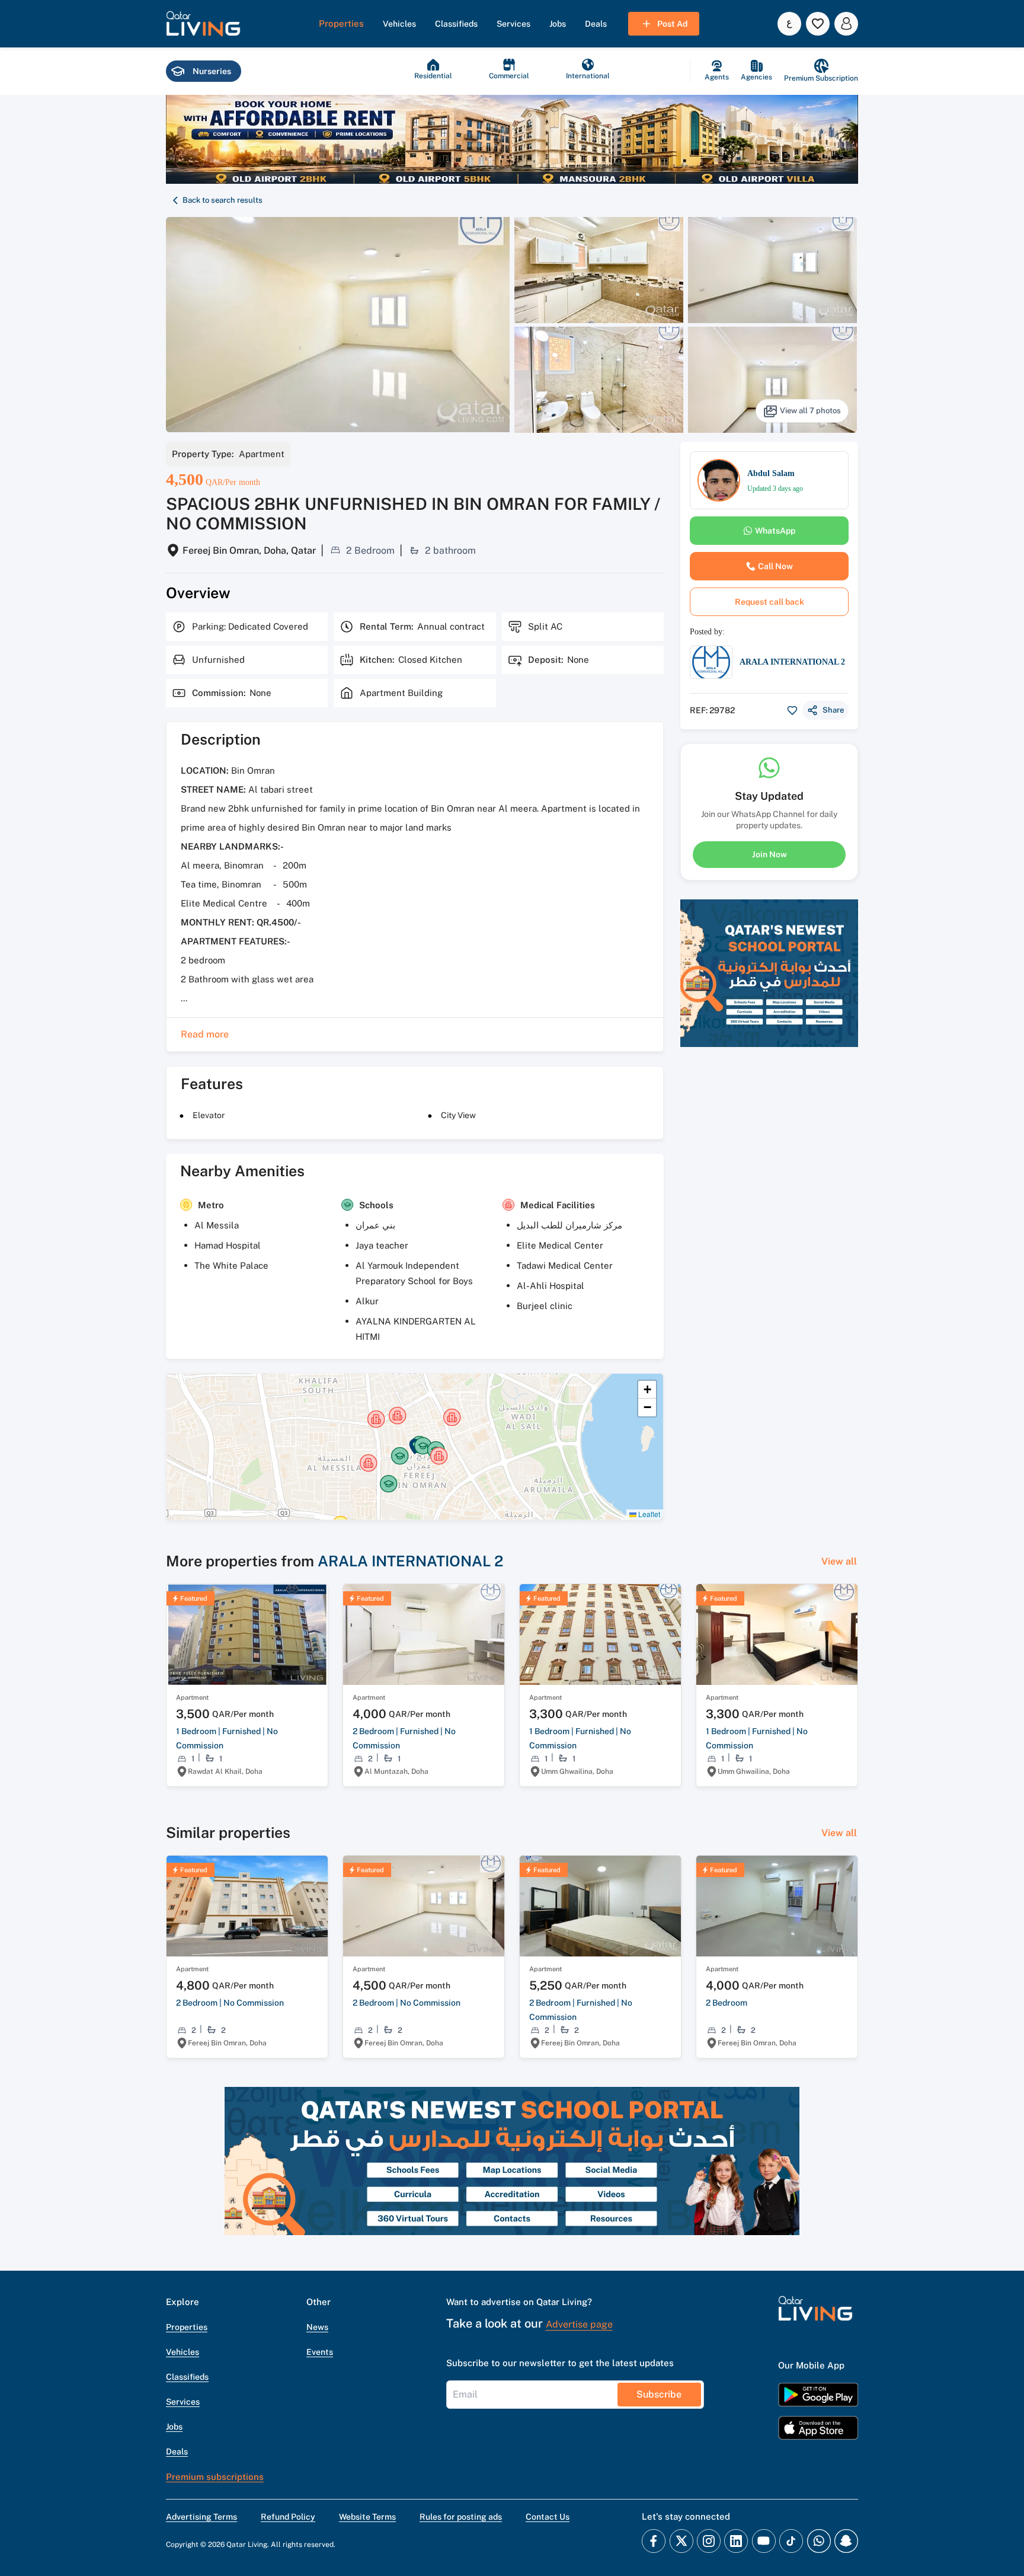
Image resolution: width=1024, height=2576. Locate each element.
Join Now (769, 854)
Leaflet (648, 1514)
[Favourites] (818, 24)
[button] (203, 24)
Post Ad (672, 24)
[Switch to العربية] (789, 24)
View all (839, 1561)
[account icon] (846, 24)
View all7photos (810, 411)
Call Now (775, 566)
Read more (205, 1034)
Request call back (769, 602)
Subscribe (659, 2394)
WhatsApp (775, 531)
